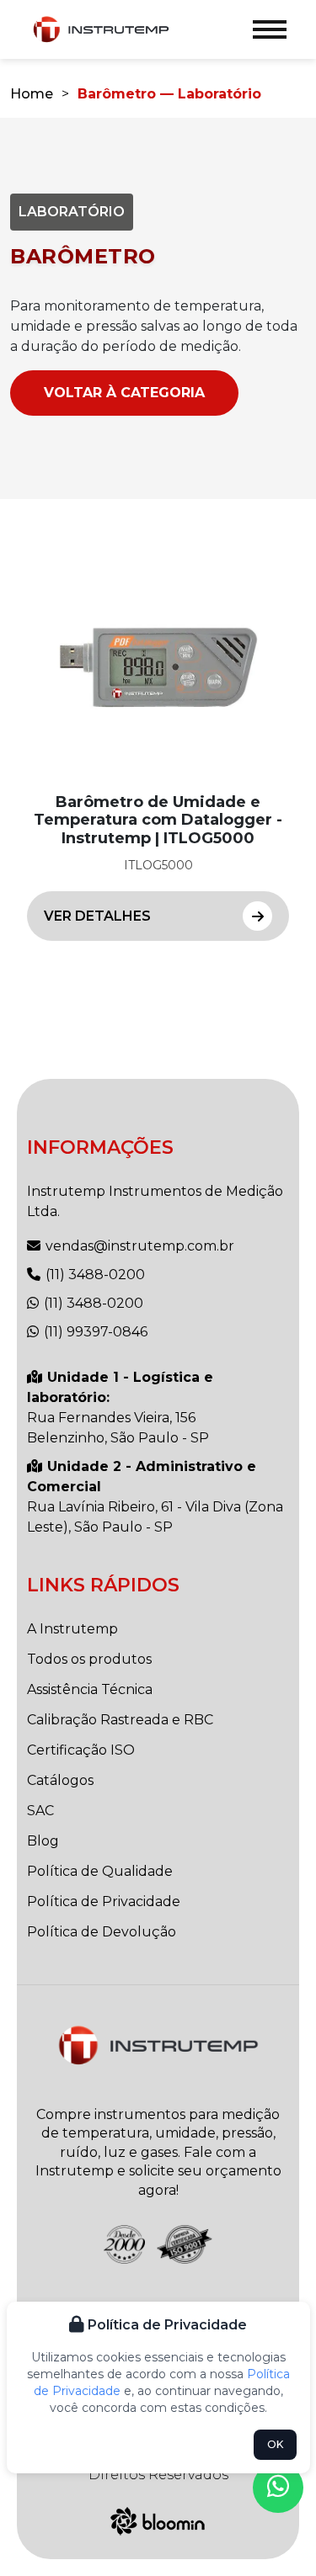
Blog (43, 1841)
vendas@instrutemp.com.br (138, 1246)
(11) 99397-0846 (94, 1332)
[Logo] (158, 2045)
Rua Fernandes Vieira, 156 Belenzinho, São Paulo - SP (120, 1408)
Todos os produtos (89, 1659)
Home (32, 94)
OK (275, 2444)
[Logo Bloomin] (158, 2519)
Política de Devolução (102, 1932)
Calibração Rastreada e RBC (120, 1720)
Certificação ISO (81, 1750)
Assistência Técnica (90, 1689)
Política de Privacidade (104, 1901)
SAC (40, 1811)
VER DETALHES (97, 916)
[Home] (101, 30)
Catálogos (60, 1780)
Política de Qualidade (100, 1871)
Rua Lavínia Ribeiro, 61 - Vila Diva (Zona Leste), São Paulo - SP (155, 1497)
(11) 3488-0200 (94, 1275)
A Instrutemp (72, 1629)
